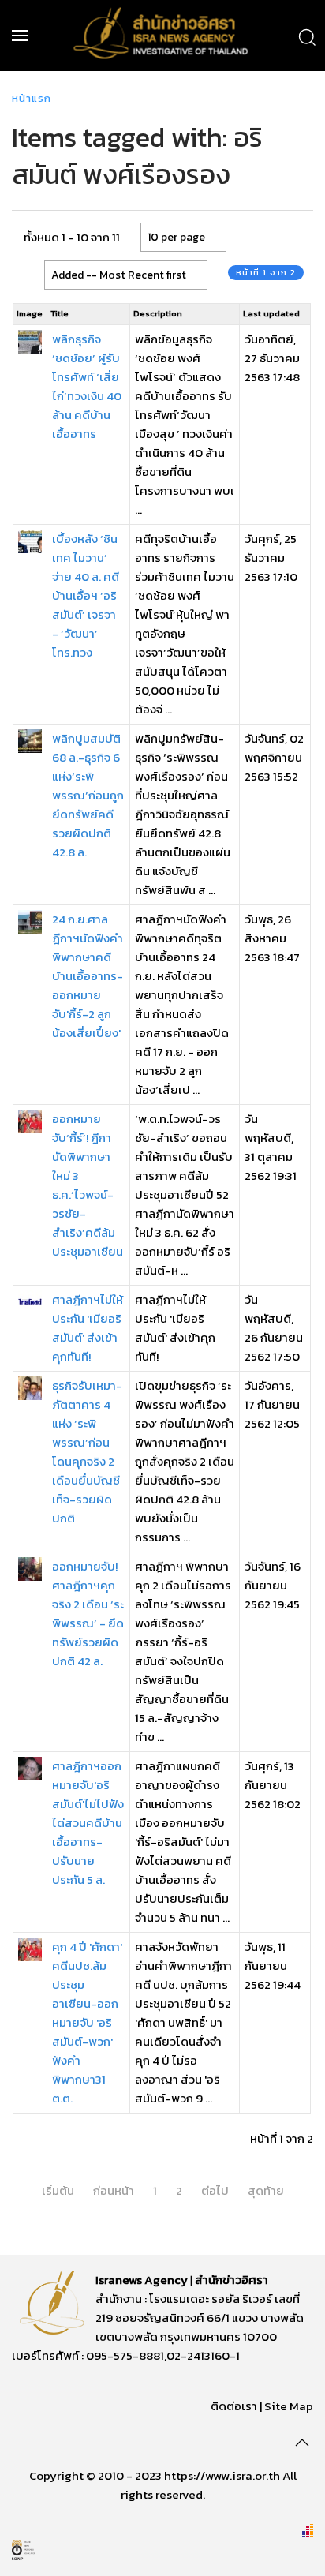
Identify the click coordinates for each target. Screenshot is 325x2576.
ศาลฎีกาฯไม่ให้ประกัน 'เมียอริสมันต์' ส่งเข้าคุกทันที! (88, 1328)
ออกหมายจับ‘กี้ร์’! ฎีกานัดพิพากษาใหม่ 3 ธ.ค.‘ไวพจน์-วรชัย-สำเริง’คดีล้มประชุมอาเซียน (88, 1185)
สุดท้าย (266, 2190)
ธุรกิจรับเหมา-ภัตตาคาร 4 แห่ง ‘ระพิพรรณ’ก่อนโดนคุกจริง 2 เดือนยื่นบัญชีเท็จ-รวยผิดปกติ (87, 1452)
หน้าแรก (32, 98)
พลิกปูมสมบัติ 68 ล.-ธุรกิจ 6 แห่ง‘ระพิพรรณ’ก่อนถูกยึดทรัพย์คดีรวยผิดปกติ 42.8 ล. (88, 795)
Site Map (289, 2406)
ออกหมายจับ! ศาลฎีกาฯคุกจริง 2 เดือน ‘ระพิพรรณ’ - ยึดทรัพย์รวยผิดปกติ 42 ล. (88, 1614)
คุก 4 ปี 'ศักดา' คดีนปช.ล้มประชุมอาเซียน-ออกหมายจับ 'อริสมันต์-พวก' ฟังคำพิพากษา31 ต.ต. (87, 2022)
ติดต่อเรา (234, 2406)
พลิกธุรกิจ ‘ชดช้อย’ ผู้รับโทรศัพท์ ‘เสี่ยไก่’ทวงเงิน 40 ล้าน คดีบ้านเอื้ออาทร (87, 386)
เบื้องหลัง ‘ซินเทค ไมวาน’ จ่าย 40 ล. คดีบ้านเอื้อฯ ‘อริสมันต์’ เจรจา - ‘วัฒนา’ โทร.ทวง (86, 595)
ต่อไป (215, 2190)
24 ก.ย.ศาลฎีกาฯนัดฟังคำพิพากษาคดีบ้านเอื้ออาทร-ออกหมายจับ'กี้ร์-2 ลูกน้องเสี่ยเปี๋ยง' (88, 976)
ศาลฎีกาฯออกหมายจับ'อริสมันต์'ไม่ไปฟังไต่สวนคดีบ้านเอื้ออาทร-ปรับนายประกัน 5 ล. (88, 1823)
